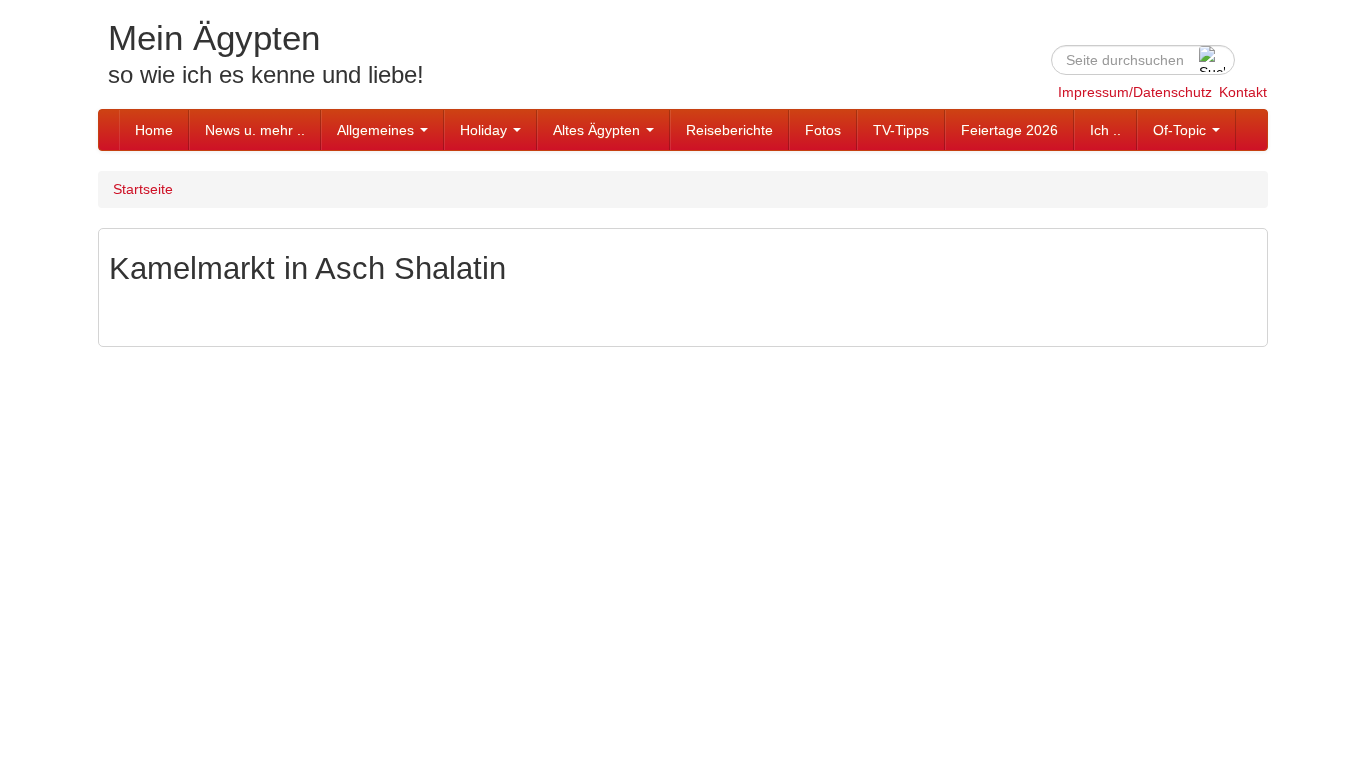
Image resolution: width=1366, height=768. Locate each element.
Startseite (143, 189)
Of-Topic (1181, 130)
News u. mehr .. (255, 130)
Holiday (485, 130)
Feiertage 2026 (1009, 130)
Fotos (823, 130)
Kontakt (1243, 92)
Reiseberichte (729, 130)
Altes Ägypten (598, 130)
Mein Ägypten (214, 37)
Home (154, 130)
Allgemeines (377, 130)
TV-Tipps (901, 130)
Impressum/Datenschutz (1135, 92)
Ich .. (1105, 130)
